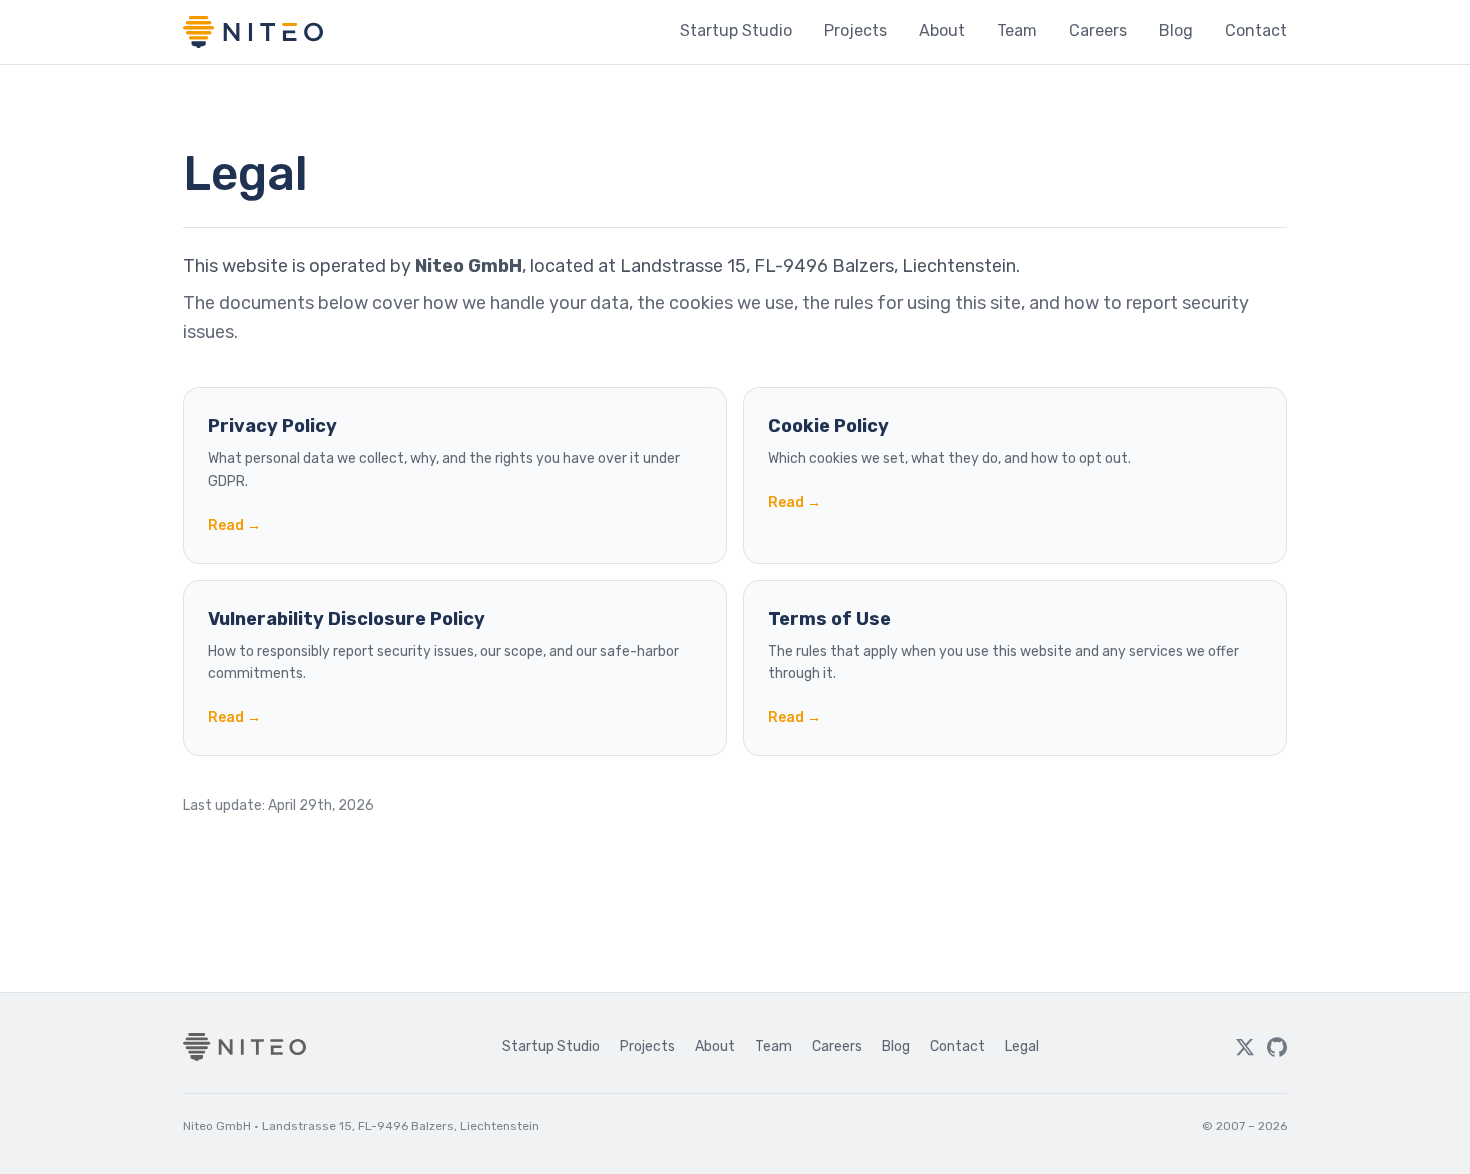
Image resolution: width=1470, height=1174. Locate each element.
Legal (1022, 1046)
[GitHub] (1277, 1047)
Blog (1176, 30)
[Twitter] (1245, 1047)
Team (1017, 30)
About (942, 30)
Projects (855, 30)
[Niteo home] (253, 32)
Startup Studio (736, 30)
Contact (1256, 30)
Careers (1098, 30)
